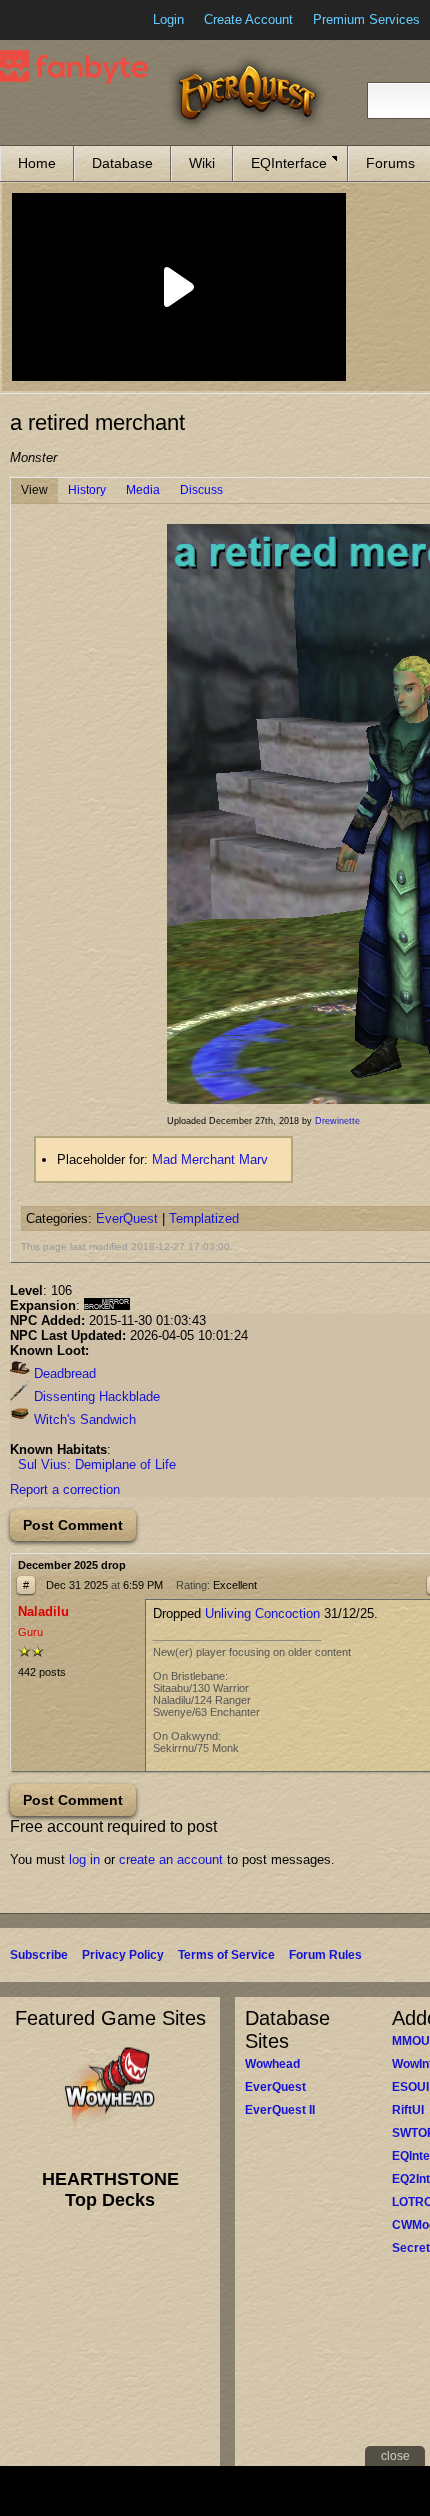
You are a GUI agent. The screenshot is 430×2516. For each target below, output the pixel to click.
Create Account (248, 19)
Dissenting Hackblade (95, 1396)
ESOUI (410, 2087)
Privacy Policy (123, 1955)
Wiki (202, 163)
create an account (171, 1859)
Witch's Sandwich (83, 1419)
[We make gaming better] (64, 20)
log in (84, 1859)
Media (143, 490)
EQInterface (289, 163)
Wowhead (272, 2064)
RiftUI (408, 2110)
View (34, 490)
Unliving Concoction (262, 1613)
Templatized (204, 1218)
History (87, 490)
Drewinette (337, 1121)
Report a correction (65, 1489)
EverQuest (127, 1218)
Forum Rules (325, 1955)
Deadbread (63, 1373)
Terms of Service (226, 1955)
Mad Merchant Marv (210, 1159)
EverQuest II (280, 2110)
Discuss (201, 490)
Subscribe (39, 1955)
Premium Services (366, 19)
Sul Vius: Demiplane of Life (97, 1464)
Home (37, 163)
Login (168, 19)
